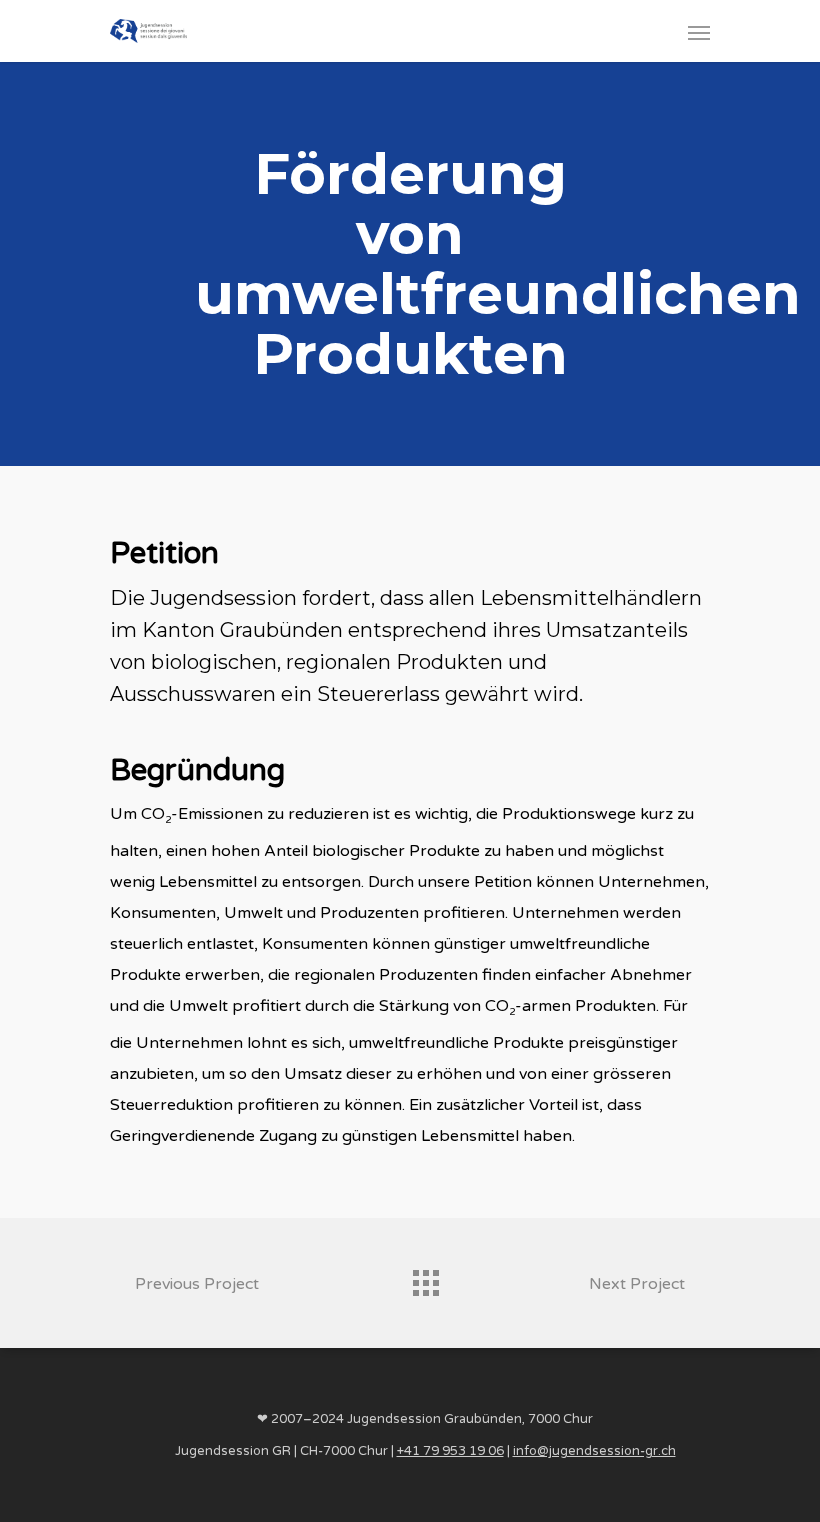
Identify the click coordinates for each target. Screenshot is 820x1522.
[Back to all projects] (425, 1278)
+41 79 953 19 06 (450, 1451)
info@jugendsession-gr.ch (594, 1451)
